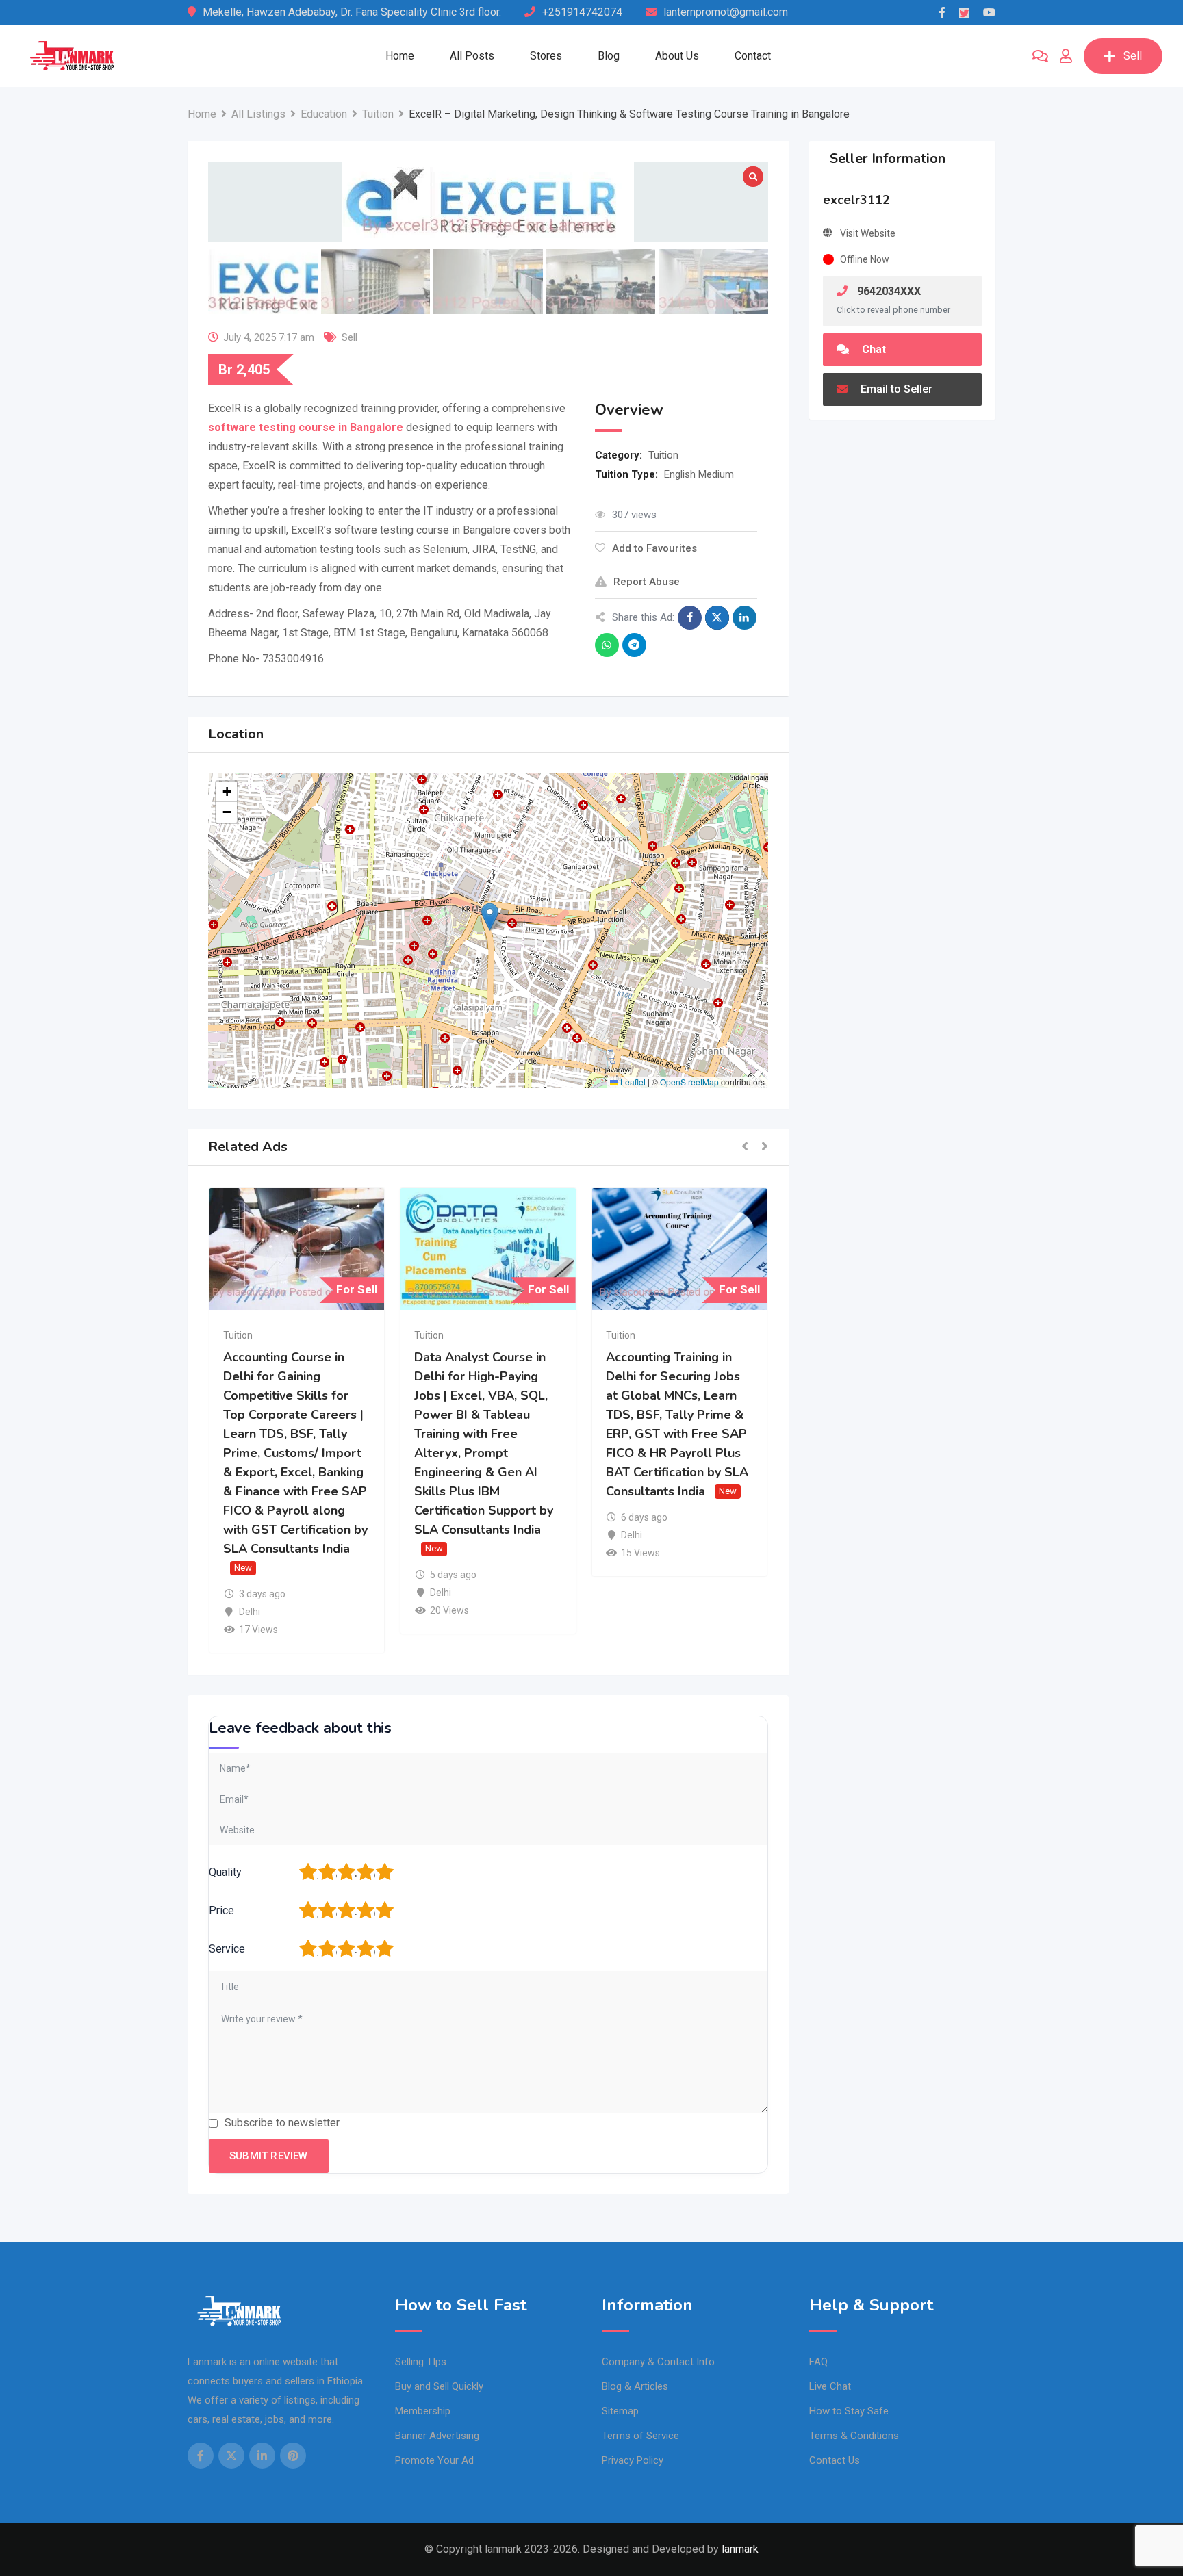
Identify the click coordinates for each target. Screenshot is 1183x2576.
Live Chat (830, 2386)
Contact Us (835, 2460)
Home (400, 56)
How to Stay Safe (849, 2411)
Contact (753, 56)
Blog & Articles (635, 2386)
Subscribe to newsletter (282, 2123)
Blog (609, 56)
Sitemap (620, 2411)
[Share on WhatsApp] (607, 645)
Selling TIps (421, 2362)
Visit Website (868, 233)
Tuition (663, 455)
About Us (677, 56)
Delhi (250, 1612)
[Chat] (1040, 56)
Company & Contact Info (658, 2362)
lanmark (740, 2549)
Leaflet (632, 1082)
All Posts (472, 56)
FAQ (818, 2362)
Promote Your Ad (434, 2460)
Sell (1133, 56)
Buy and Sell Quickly (439, 2386)
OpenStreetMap (689, 1082)
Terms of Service (640, 2436)
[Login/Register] (1066, 56)
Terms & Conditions (854, 2436)
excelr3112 (856, 200)
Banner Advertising (437, 2436)
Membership (423, 2411)
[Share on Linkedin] (745, 618)
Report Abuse (647, 582)
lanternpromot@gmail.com (726, 12)
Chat (873, 349)
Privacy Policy (633, 2460)
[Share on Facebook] (690, 618)
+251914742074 (582, 12)
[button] (490, 917)
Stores (546, 56)
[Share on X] (717, 618)
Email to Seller (895, 389)
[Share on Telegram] (634, 645)
